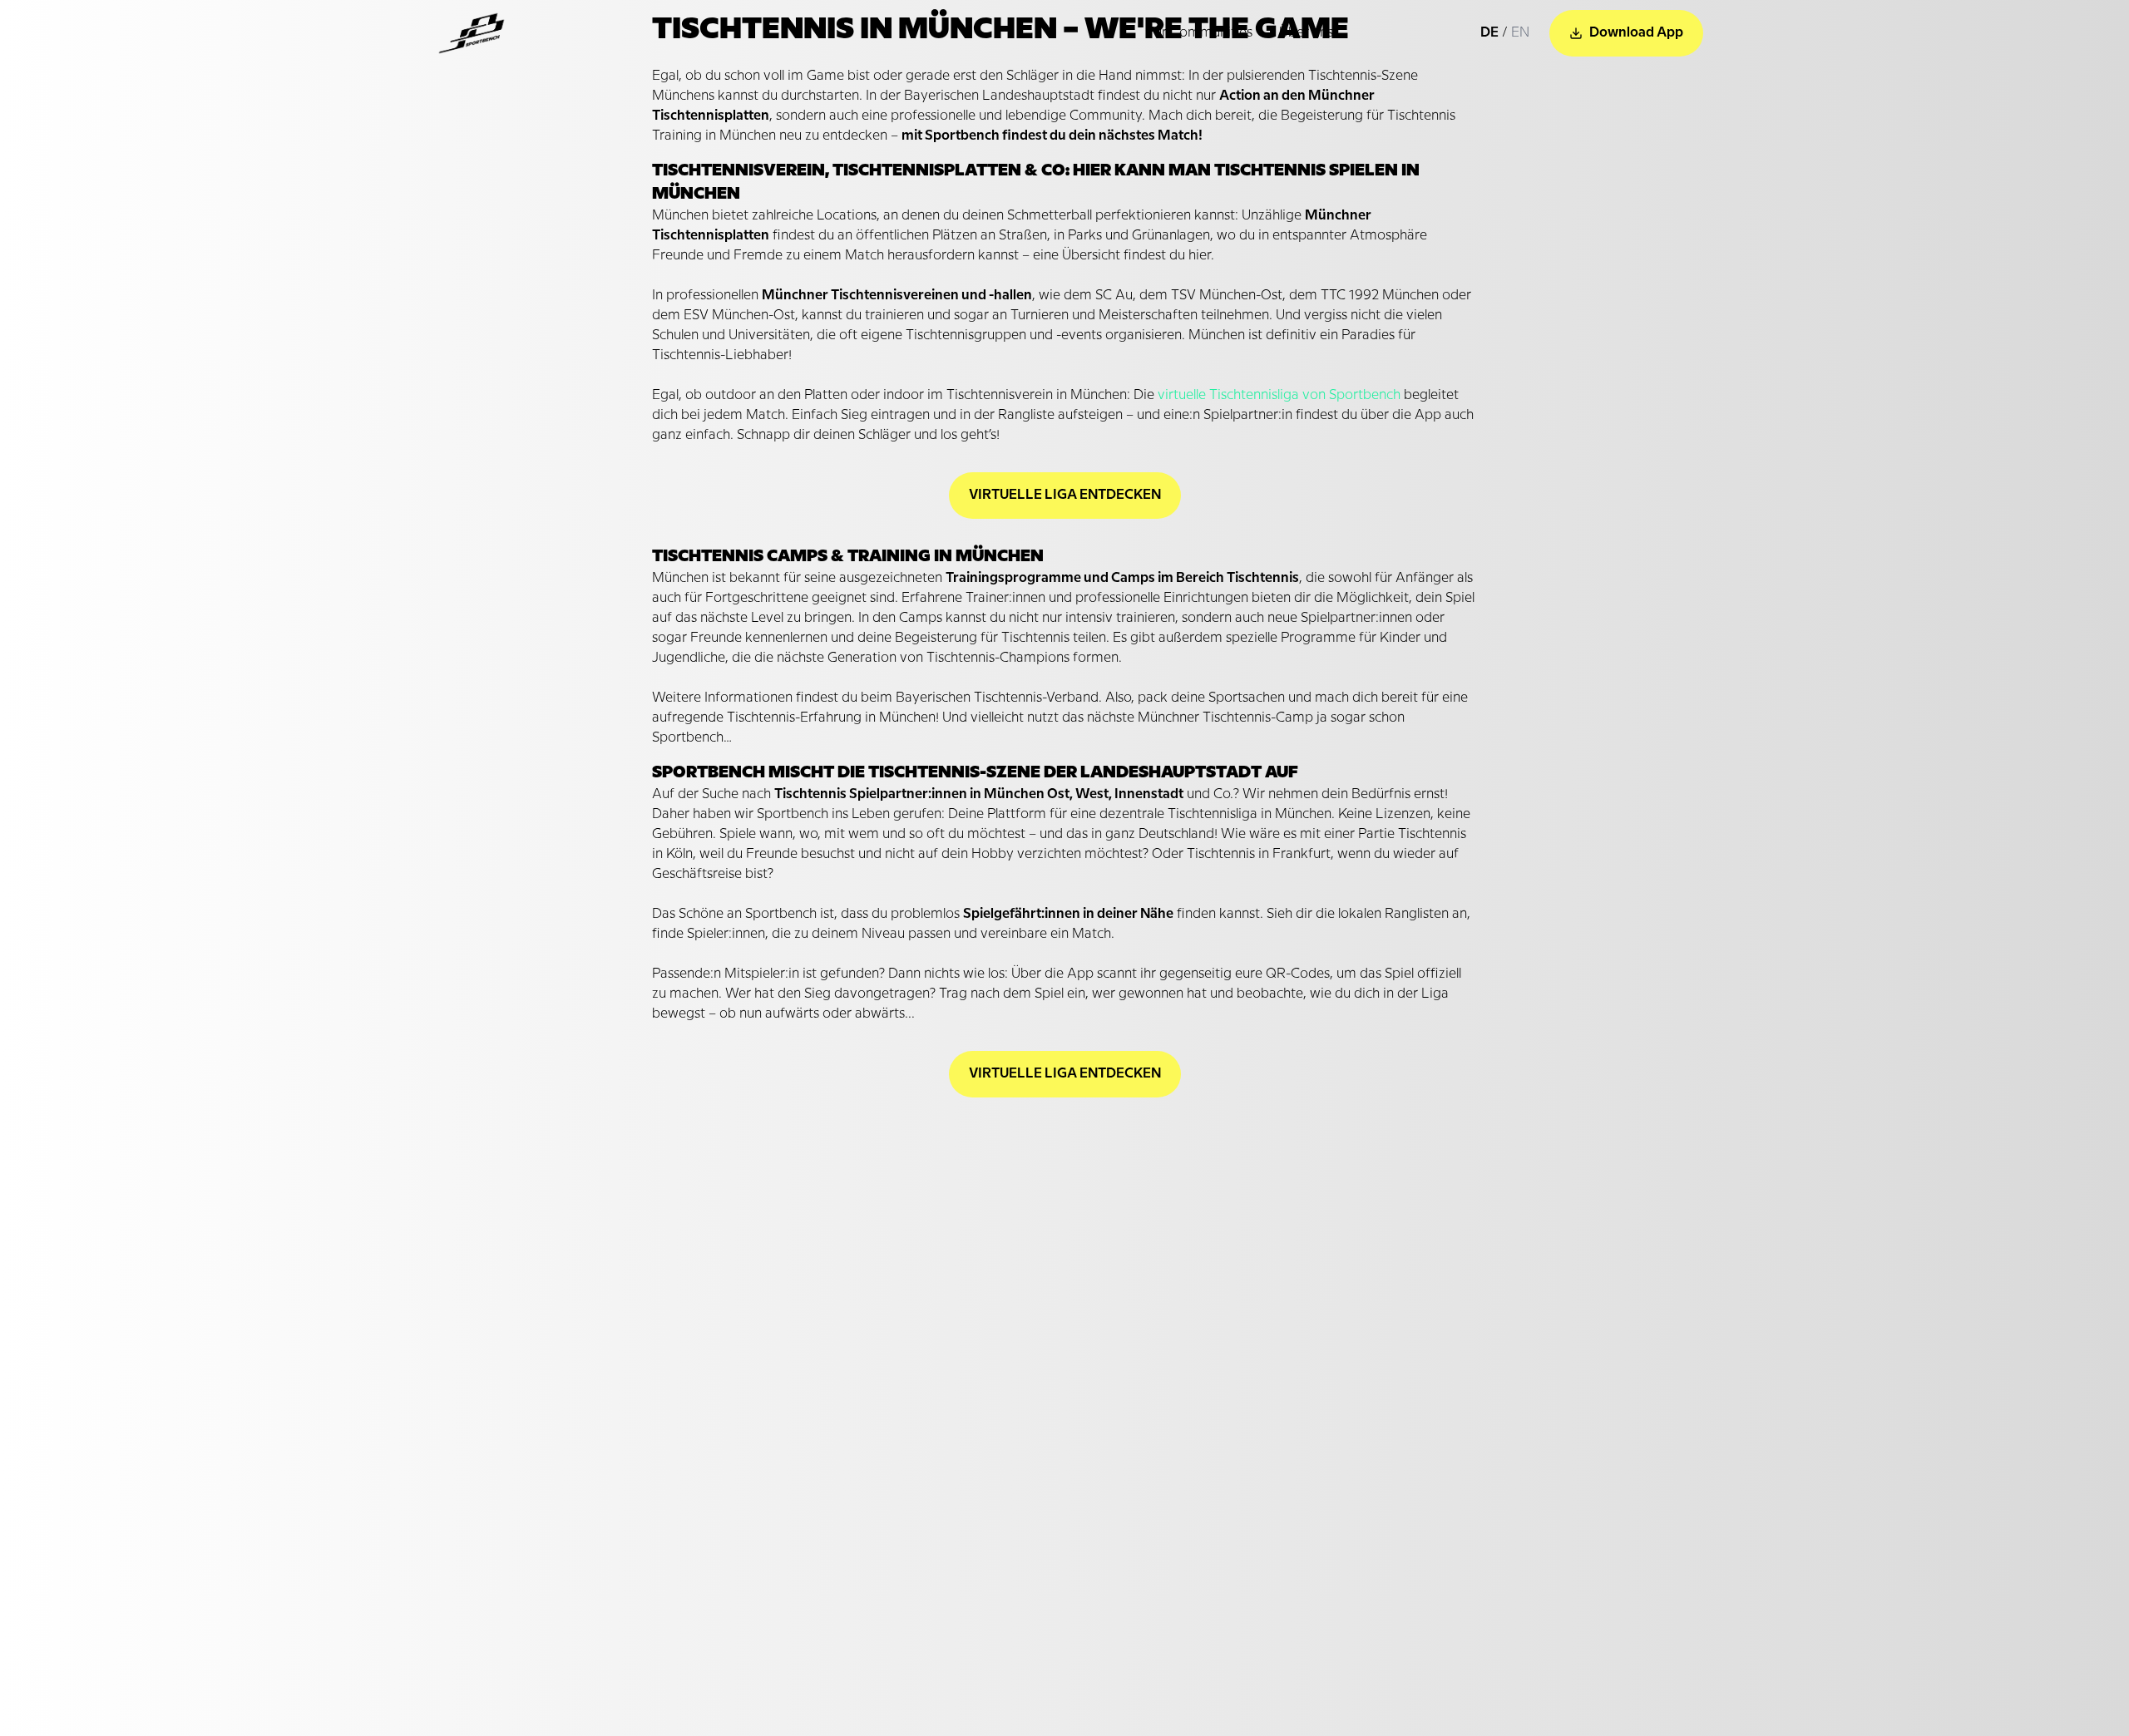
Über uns (1306, 33)
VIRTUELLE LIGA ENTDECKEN (1065, 495)
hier (1200, 256)
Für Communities (1199, 33)
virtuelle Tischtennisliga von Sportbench (1279, 395)
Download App (1636, 33)
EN (1520, 33)
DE (1489, 33)
